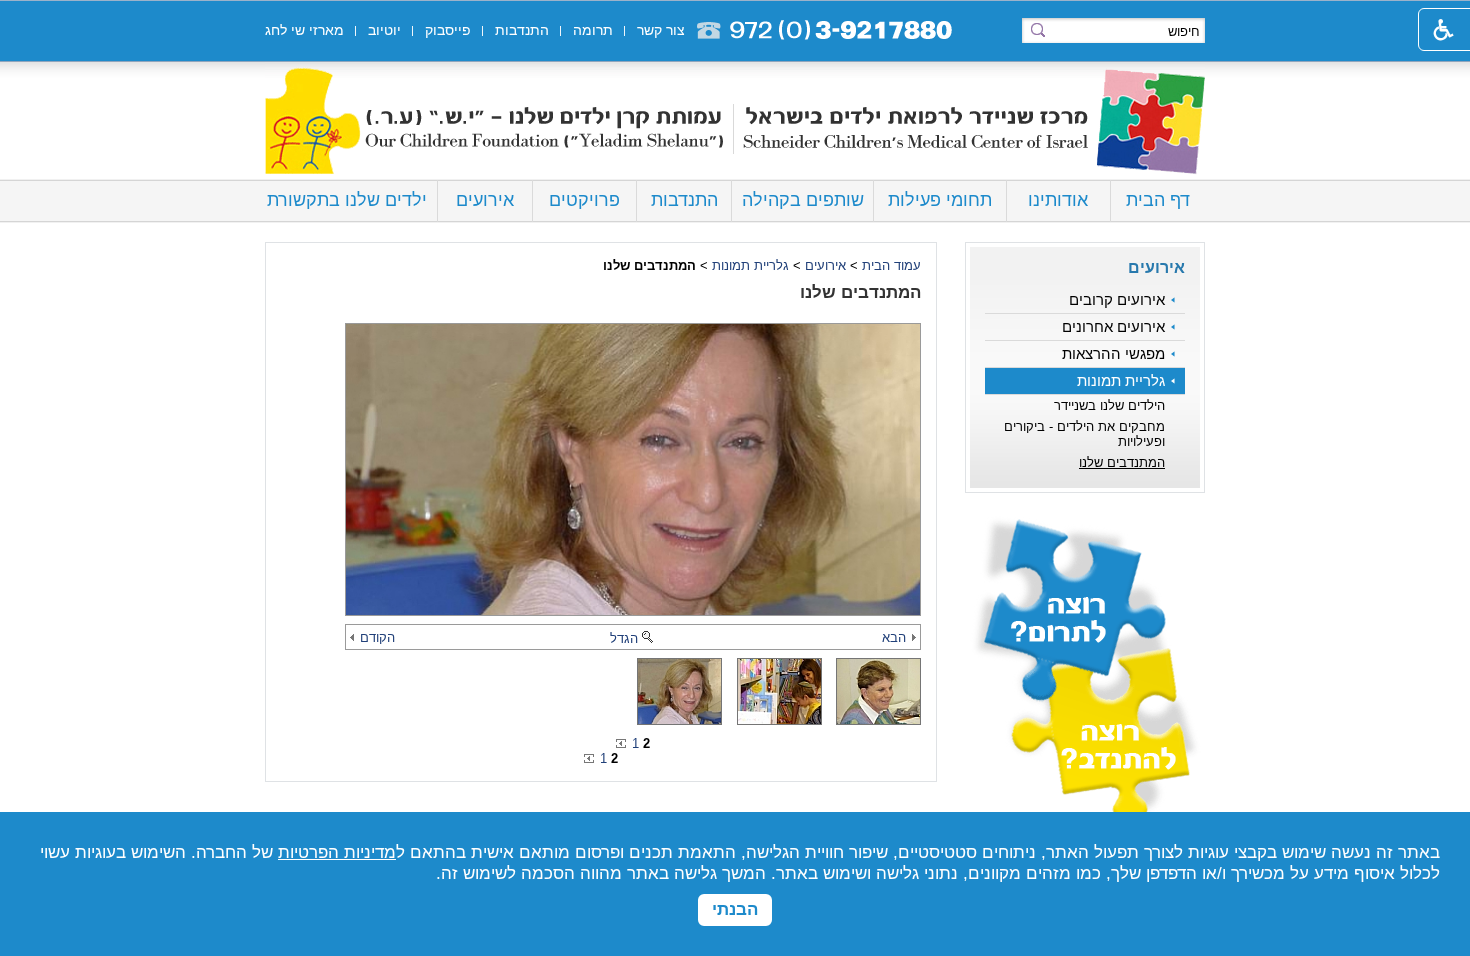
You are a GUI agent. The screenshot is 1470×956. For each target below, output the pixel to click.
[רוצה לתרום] (1085, 591)
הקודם (377, 637)
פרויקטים (584, 200)
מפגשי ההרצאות (1113, 354)
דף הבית (1158, 200)
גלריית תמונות (1121, 381)
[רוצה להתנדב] (1085, 748)
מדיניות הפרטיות (337, 852)
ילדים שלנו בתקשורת (347, 200)
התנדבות (684, 200)
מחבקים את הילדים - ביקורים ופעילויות (1084, 434)
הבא (894, 637)
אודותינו (1058, 200)
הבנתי (735, 909)
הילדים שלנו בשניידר (1109, 405)
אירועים (485, 200)
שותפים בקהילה (803, 200)
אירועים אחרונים (1113, 327)
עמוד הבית (891, 265)
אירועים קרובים (1117, 300)
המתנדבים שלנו (1122, 462)
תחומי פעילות (940, 200)
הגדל (624, 638)
